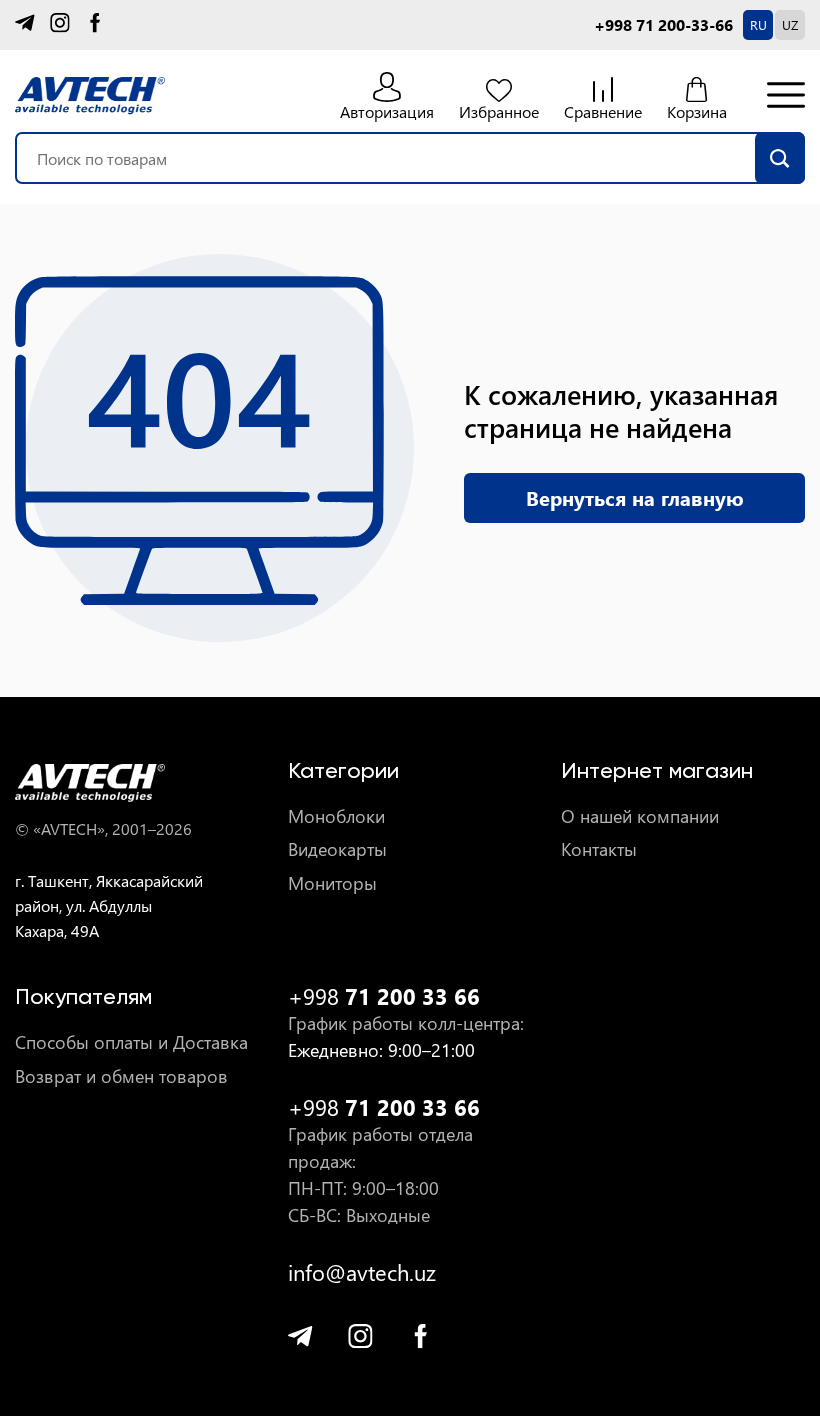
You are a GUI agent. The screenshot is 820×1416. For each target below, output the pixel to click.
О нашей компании (640, 816)
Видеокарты (337, 849)
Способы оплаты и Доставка (131, 1042)
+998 (384, 996)
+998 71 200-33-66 (663, 25)
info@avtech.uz (362, 1272)
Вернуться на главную (635, 497)
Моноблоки (336, 816)
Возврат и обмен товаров (121, 1076)
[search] (780, 158)
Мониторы (332, 883)
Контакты (599, 849)
